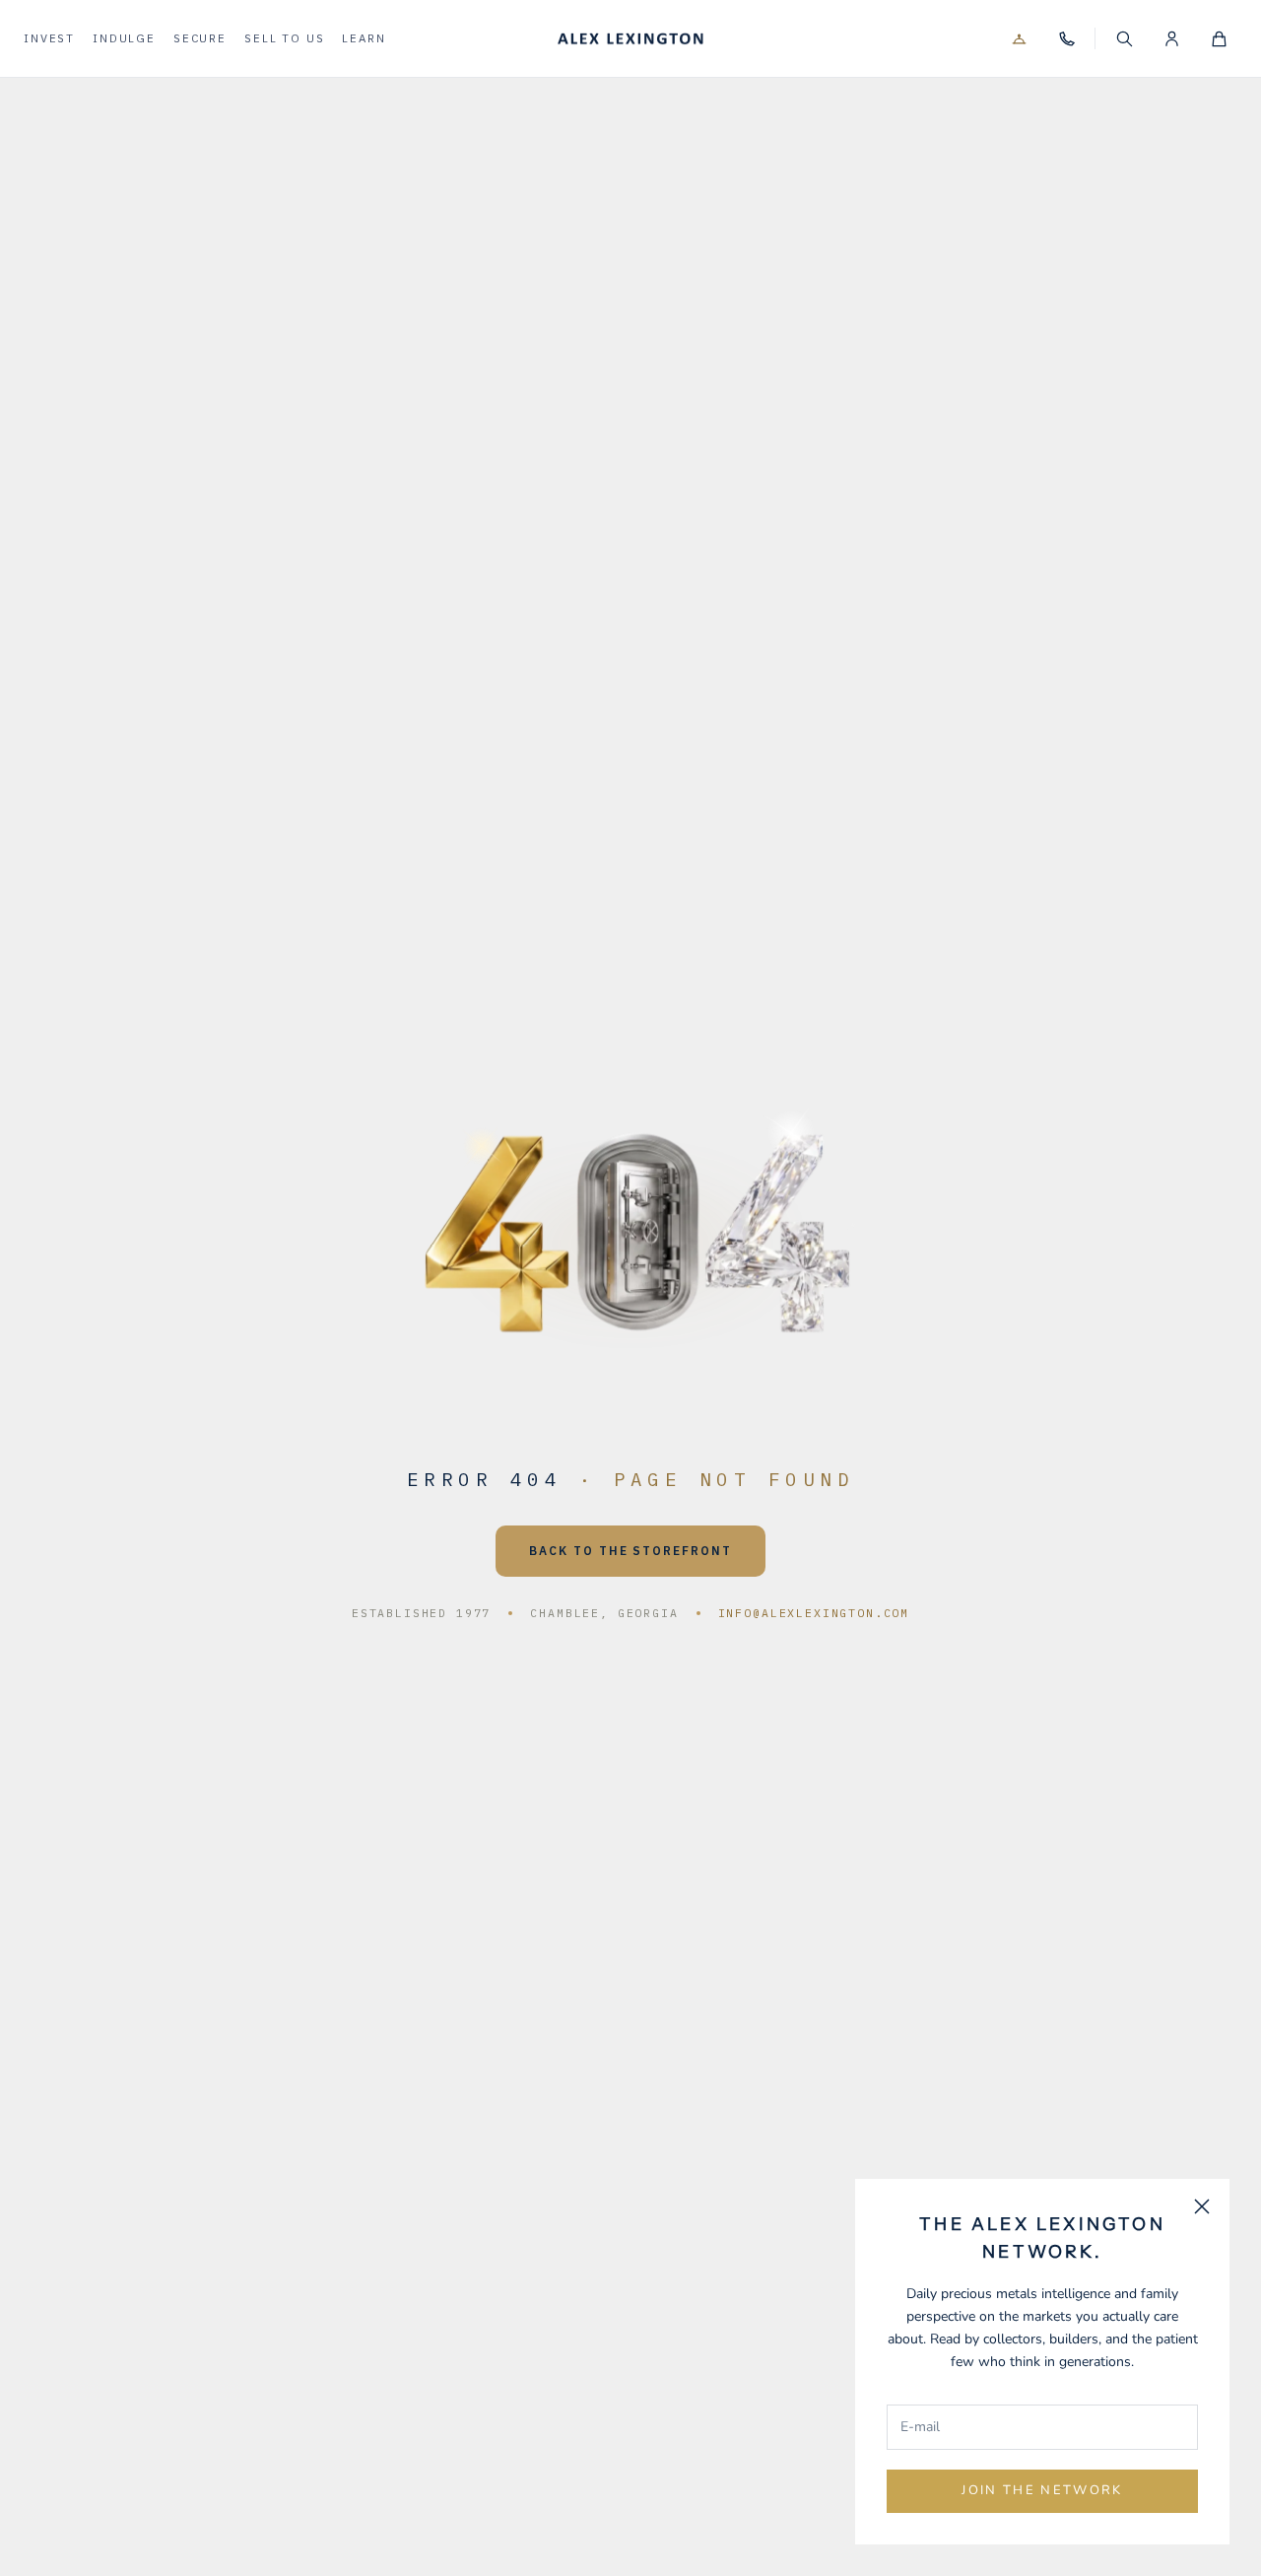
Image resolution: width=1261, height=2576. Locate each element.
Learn (364, 38)
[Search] (1124, 38)
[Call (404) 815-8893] (1066, 38)
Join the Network (1042, 2490)
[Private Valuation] (1019, 38)
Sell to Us (284, 38)
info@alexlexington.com (814, 1613)
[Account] (1171, 38)
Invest (49, 38)
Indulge (124, 38)
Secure (200, 38)
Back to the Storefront (630, 1551)
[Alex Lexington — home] (630, 39)
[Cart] (1219, 38)
